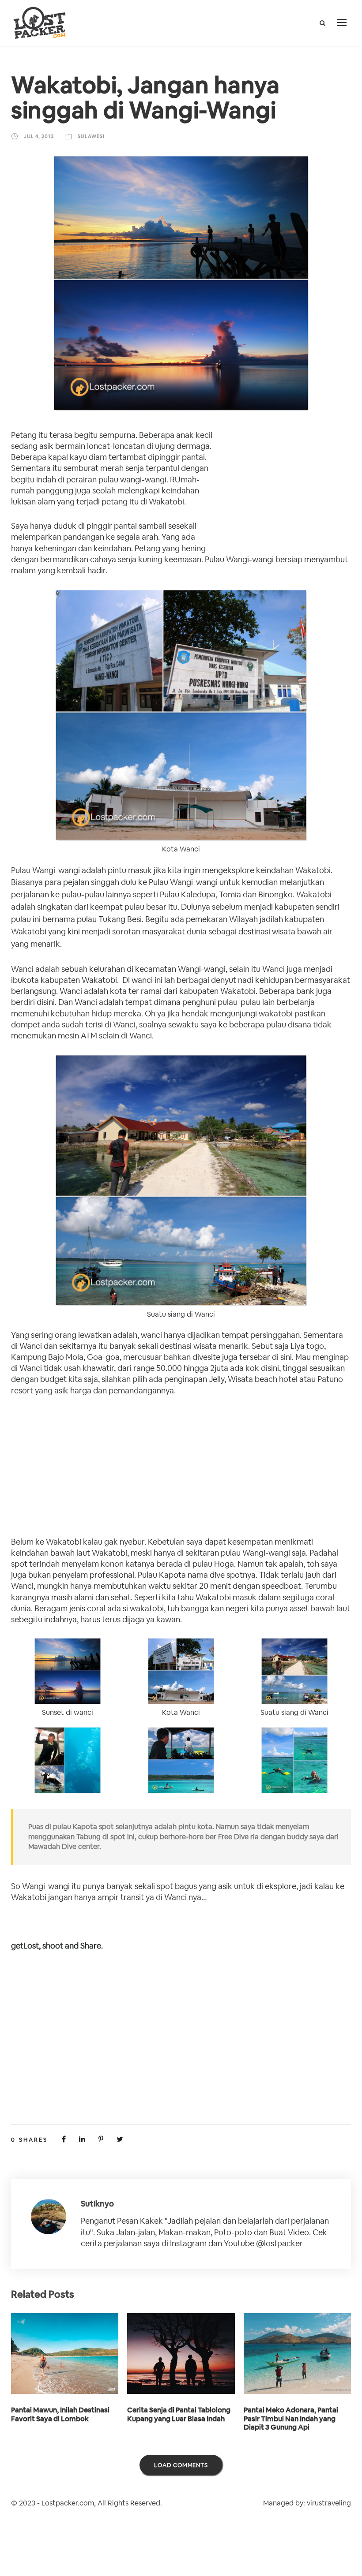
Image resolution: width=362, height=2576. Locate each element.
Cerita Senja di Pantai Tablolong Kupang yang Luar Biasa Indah (179, 2414)
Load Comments (181, 2465)
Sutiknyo (97, 2204)
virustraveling (329, 2503)
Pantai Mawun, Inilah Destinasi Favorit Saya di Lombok (60, 2414)
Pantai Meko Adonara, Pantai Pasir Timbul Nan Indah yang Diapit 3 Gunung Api (291, 2418)
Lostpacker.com (68, 2503)
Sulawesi (91, 136)
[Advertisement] (285, 488)
